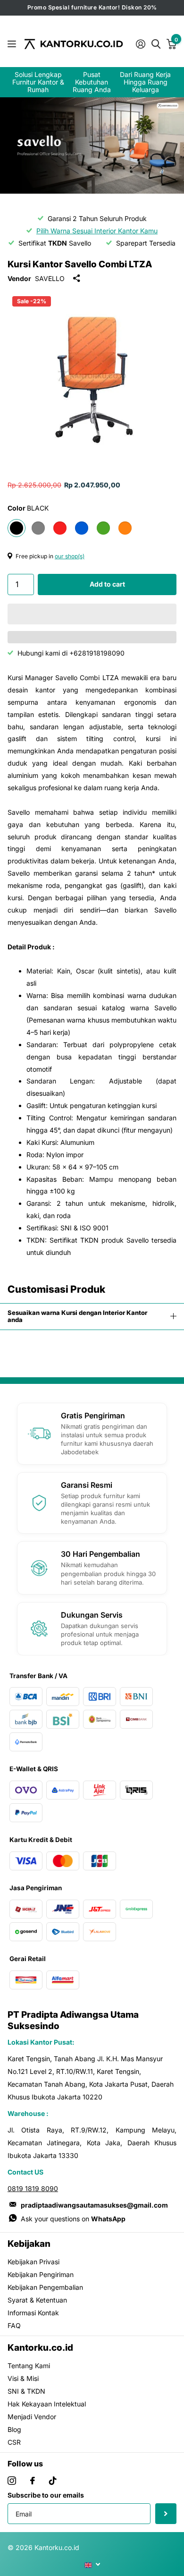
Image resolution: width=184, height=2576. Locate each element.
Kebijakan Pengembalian (45, 2287)
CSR (14, 2442)
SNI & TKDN (26, 2391)
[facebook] (33, 2481)
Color (28, 508)
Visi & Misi (23, 2378)
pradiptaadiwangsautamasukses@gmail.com (94, 2205)
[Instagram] (12, 2481)
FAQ (14, 2325)
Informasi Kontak (33, 2313)
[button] (92, 614)
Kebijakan (29, 2244)
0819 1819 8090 (33, 2188)
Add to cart (107, 584)
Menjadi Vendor (32, 2417)
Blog (14, 2429)
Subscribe (166, 2514)
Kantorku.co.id (40, 2348)
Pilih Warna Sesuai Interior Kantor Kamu (97, 231)
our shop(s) (70, 556)
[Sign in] (140, 44)
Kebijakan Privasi (33, 2262)
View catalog (13, 44)
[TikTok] (53, 2481)
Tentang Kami (29, 2366)
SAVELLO (50, 278)
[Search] (156, 43)
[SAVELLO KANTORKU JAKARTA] (92, 145)
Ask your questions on (73, 2219)
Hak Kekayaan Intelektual (47, 2404)
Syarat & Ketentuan (37, 2300)
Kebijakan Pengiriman (41, 2274)
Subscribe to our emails (46, 2495)
